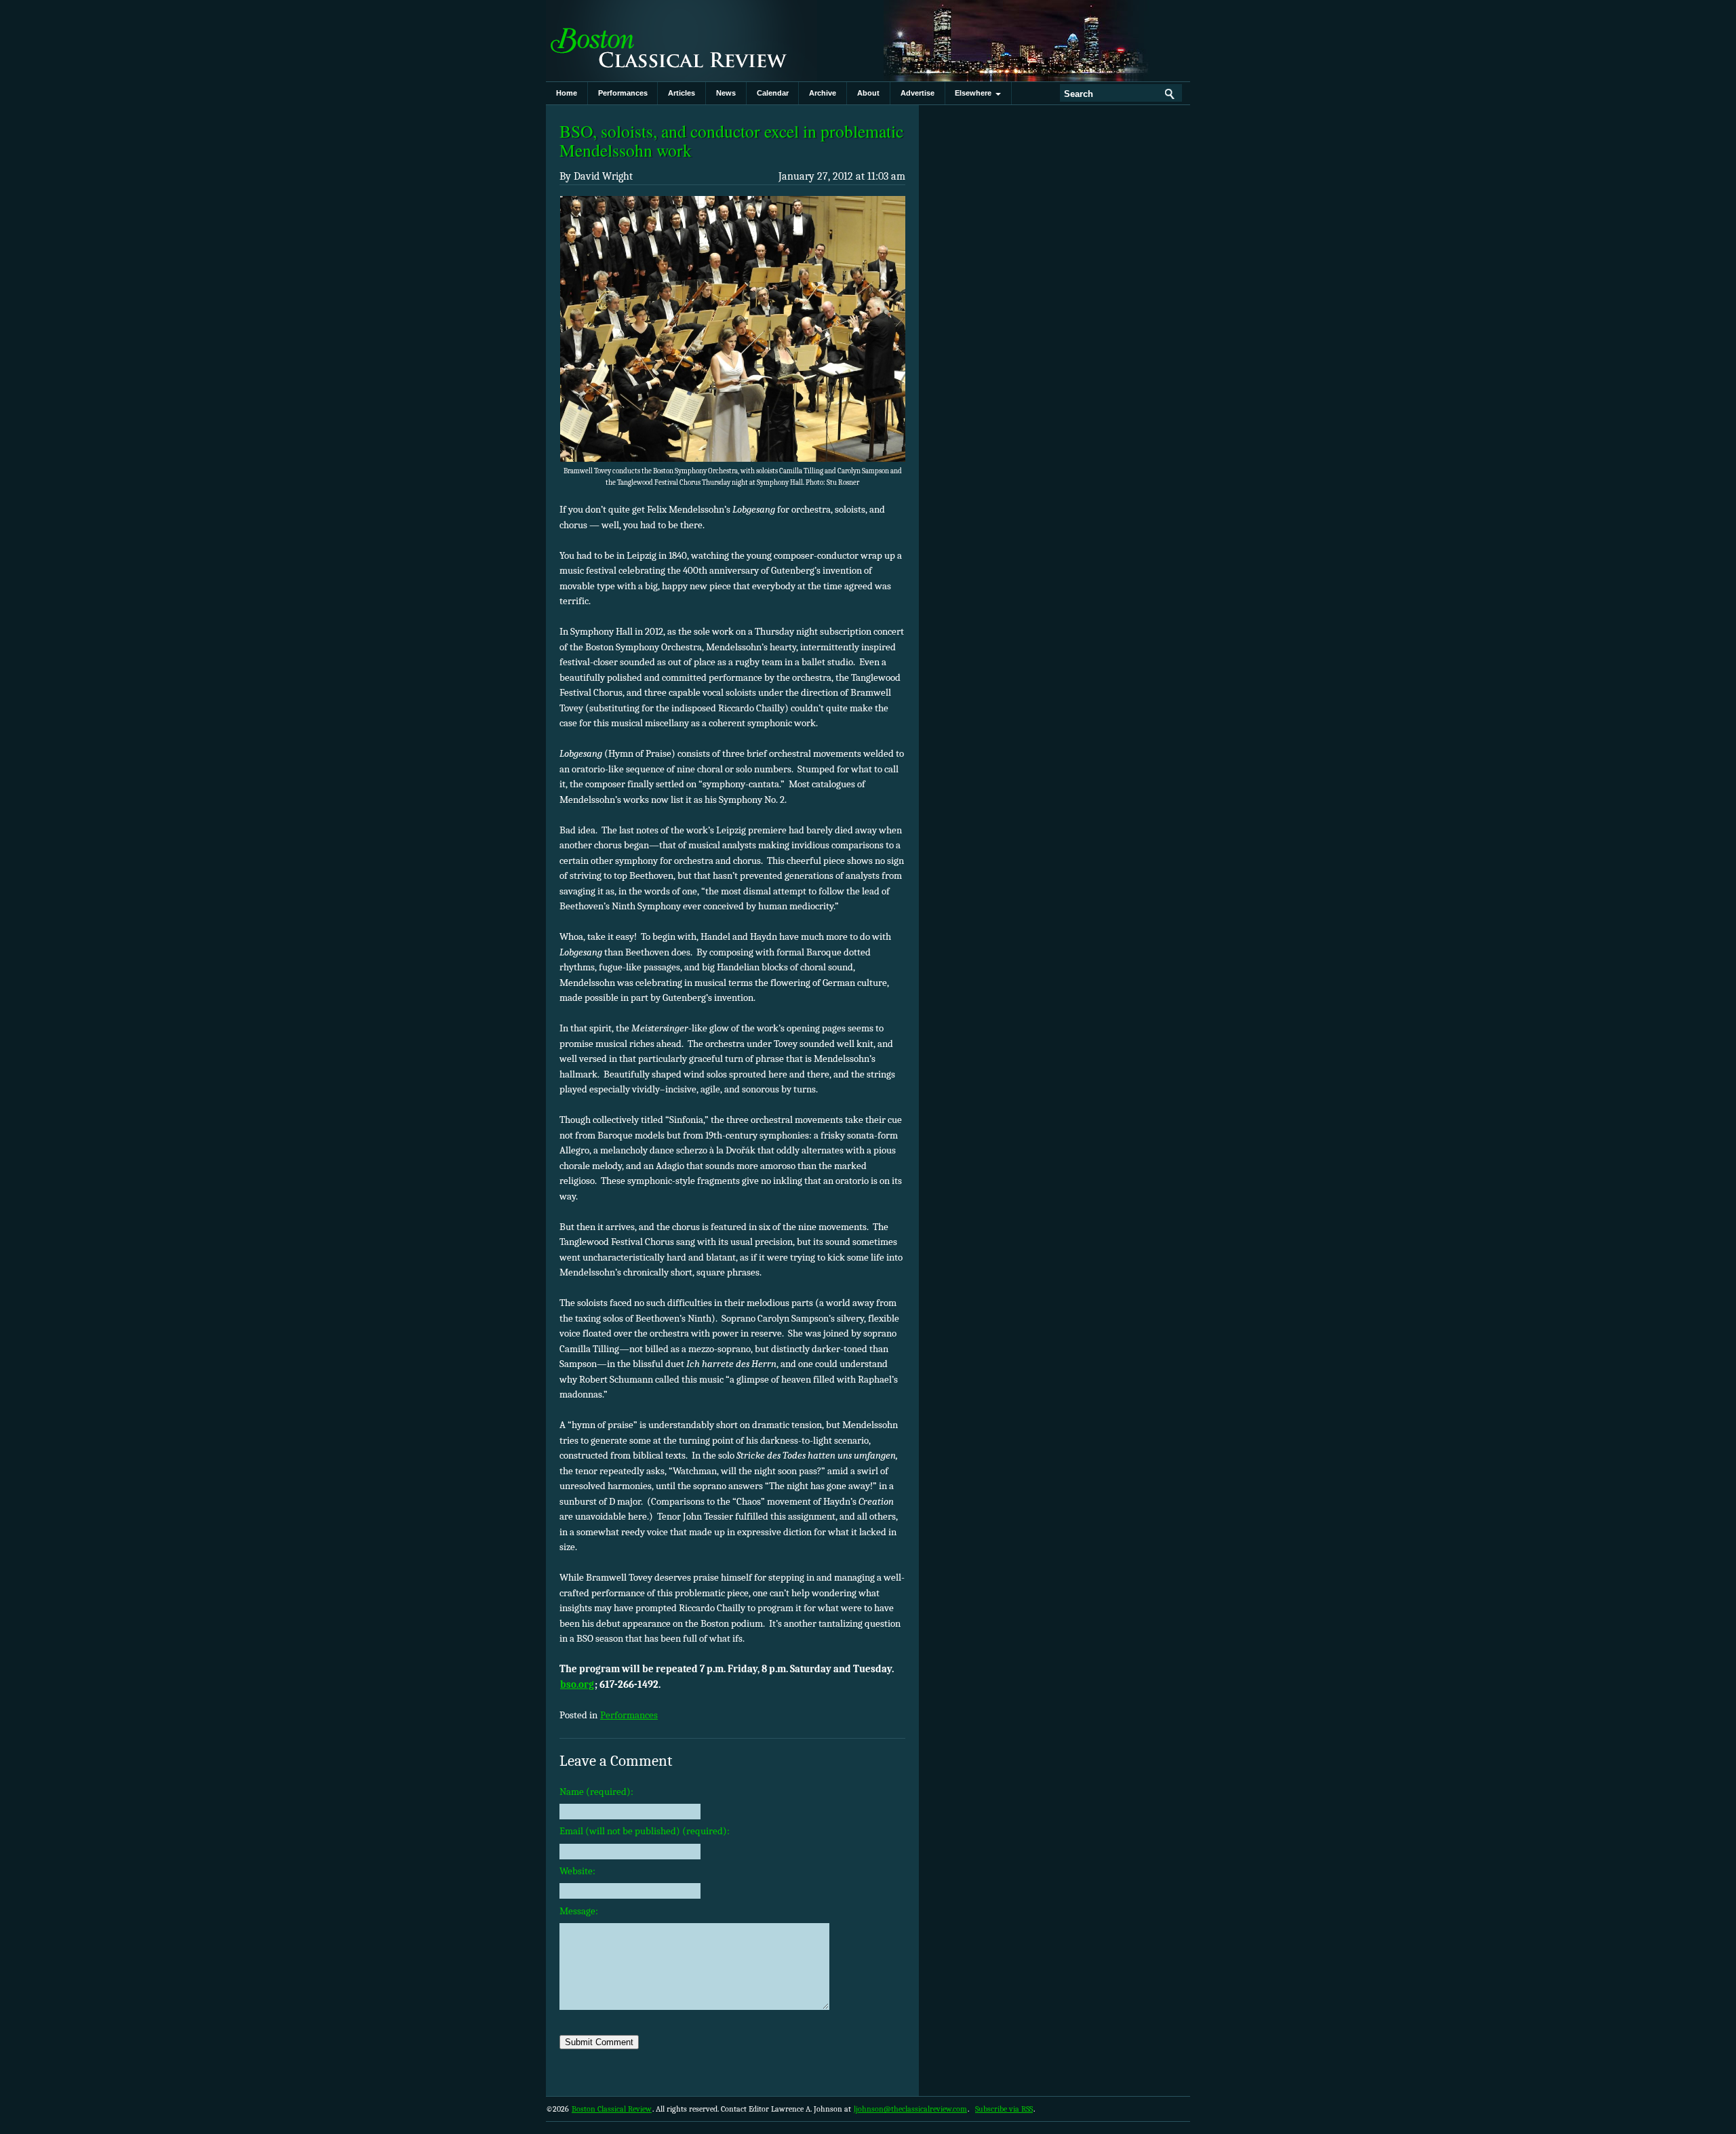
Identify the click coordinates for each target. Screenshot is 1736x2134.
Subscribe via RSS (1004, 2109)
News (726, 93)
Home (567, 93)
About (868, 93)
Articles (682, 93)
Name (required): (596, 1792)
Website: (577, 1871)
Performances (623, 93)
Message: (579, 1911)
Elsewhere (975, 93)
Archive (823, 93)
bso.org (577, 1684)
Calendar (773, 93)
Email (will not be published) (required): (645, 1831)
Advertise (918, 93)
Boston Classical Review (682, 41)
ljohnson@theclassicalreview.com (910, 2109)
